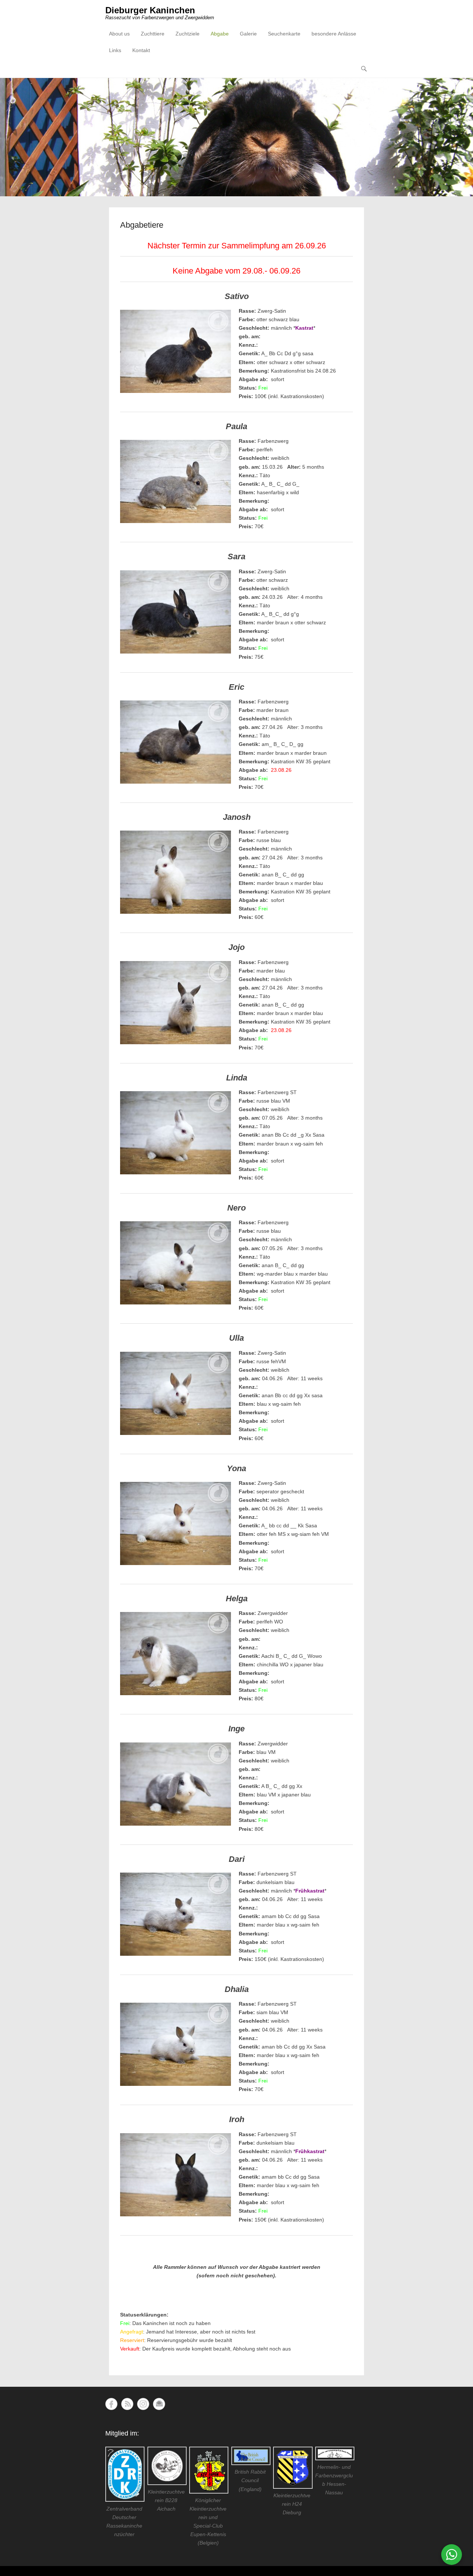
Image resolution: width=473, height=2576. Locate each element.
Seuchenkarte (284, 34)
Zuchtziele (188, 34)
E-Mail (159, 2404)
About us (119, 34)
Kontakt (141, 50)
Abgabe (220, 34)
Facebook (111, 2404)
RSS (127, 2404)
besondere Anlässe (334, 34)
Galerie (248, 34)
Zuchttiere (153, 34)
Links (115, 50)
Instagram (143, 2404)
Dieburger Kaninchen (150, 10)
